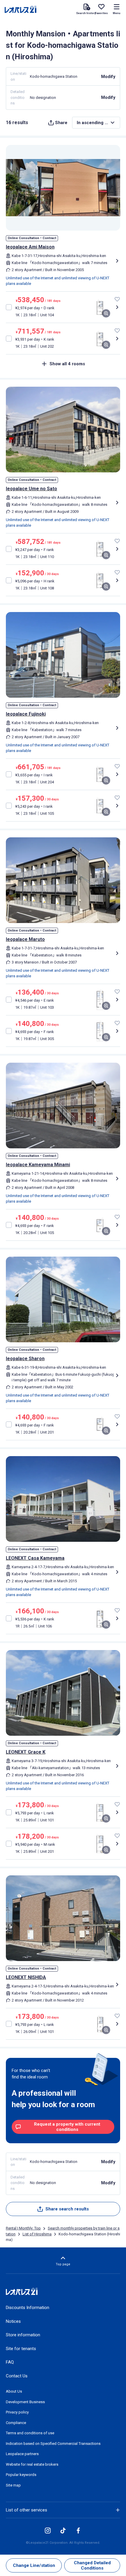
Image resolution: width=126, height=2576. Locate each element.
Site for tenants (21, 2349)
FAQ (10, 2362)
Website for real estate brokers (32, 2464)
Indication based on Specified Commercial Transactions (53, 2444)
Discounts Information (28, 2308)
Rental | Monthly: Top (23, 2228)
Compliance (16, 2423)
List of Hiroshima (37, 2234)
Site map (13, 2485)
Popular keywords (21, 2475)
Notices (13, 2321)
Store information (23, 2335)
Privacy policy (17, 2412)
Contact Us (17, 2376)
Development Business (25, 2402)
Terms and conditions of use (30, 2433)
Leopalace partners (22, 2454)
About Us (14, 2391)
